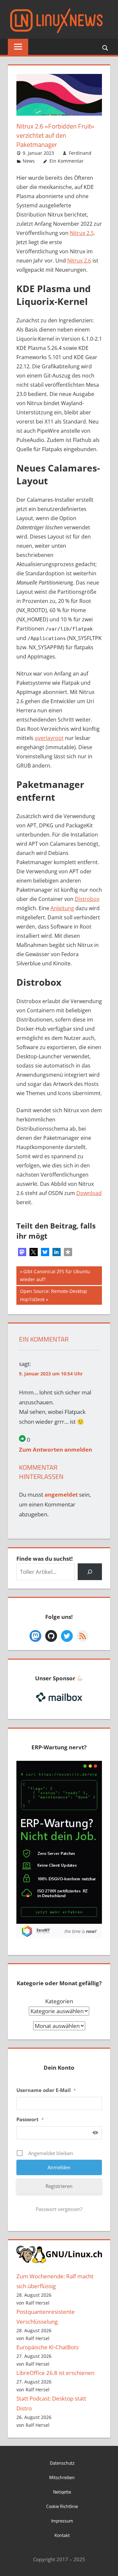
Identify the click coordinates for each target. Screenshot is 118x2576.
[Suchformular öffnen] (106, 47)
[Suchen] (90, 1572)
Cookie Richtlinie (62, 2506)
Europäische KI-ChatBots (48, 2347)
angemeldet (61, 1495)
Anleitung (62, 908)
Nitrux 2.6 (79, 261)
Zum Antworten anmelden (56, 1449)
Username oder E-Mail (46, 2090)
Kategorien (59, 2001)
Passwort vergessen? (59, 2209)
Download (89, 1193)
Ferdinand (80, 153)
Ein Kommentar (67, 161)
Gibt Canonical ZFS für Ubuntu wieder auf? (55, 1275)
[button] (22, 1252)
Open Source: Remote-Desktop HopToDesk (53, 1295)
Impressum (62, 2521)
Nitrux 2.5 (82, 233)
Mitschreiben (62, 2477)
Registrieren (59, 2186)
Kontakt (62, 2535)
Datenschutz (62, 2463)
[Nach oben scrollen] (107, 2565)
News (29, 161)
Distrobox (87, 899)
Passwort (30, 2119)
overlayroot (49, 738)
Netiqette (62, 2492)
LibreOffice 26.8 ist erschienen (55, 2373)
